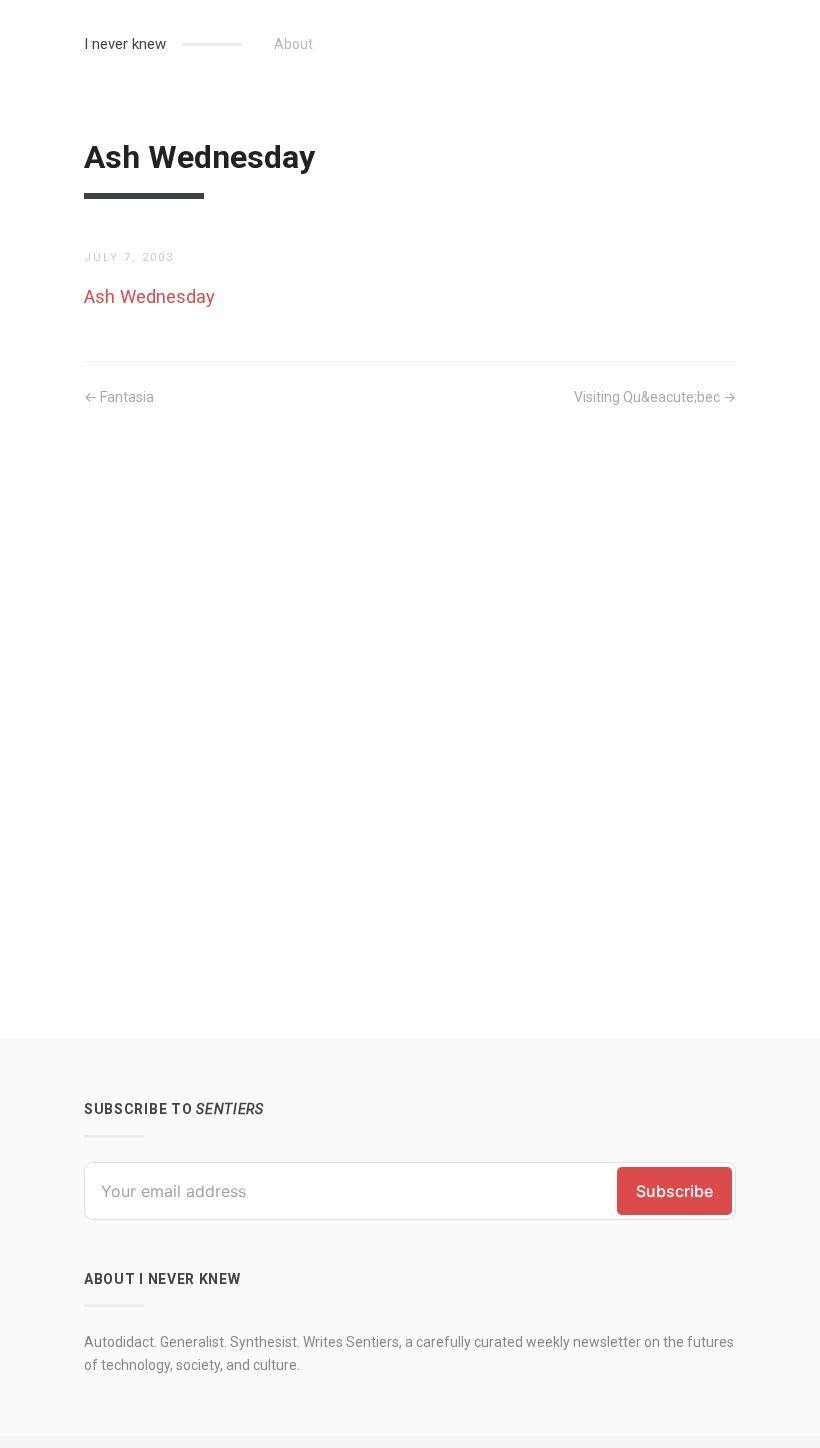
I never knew (125, 44)
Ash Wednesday (149, 296)
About (293, 44)
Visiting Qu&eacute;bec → (655, 397)
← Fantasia (119, 397)
